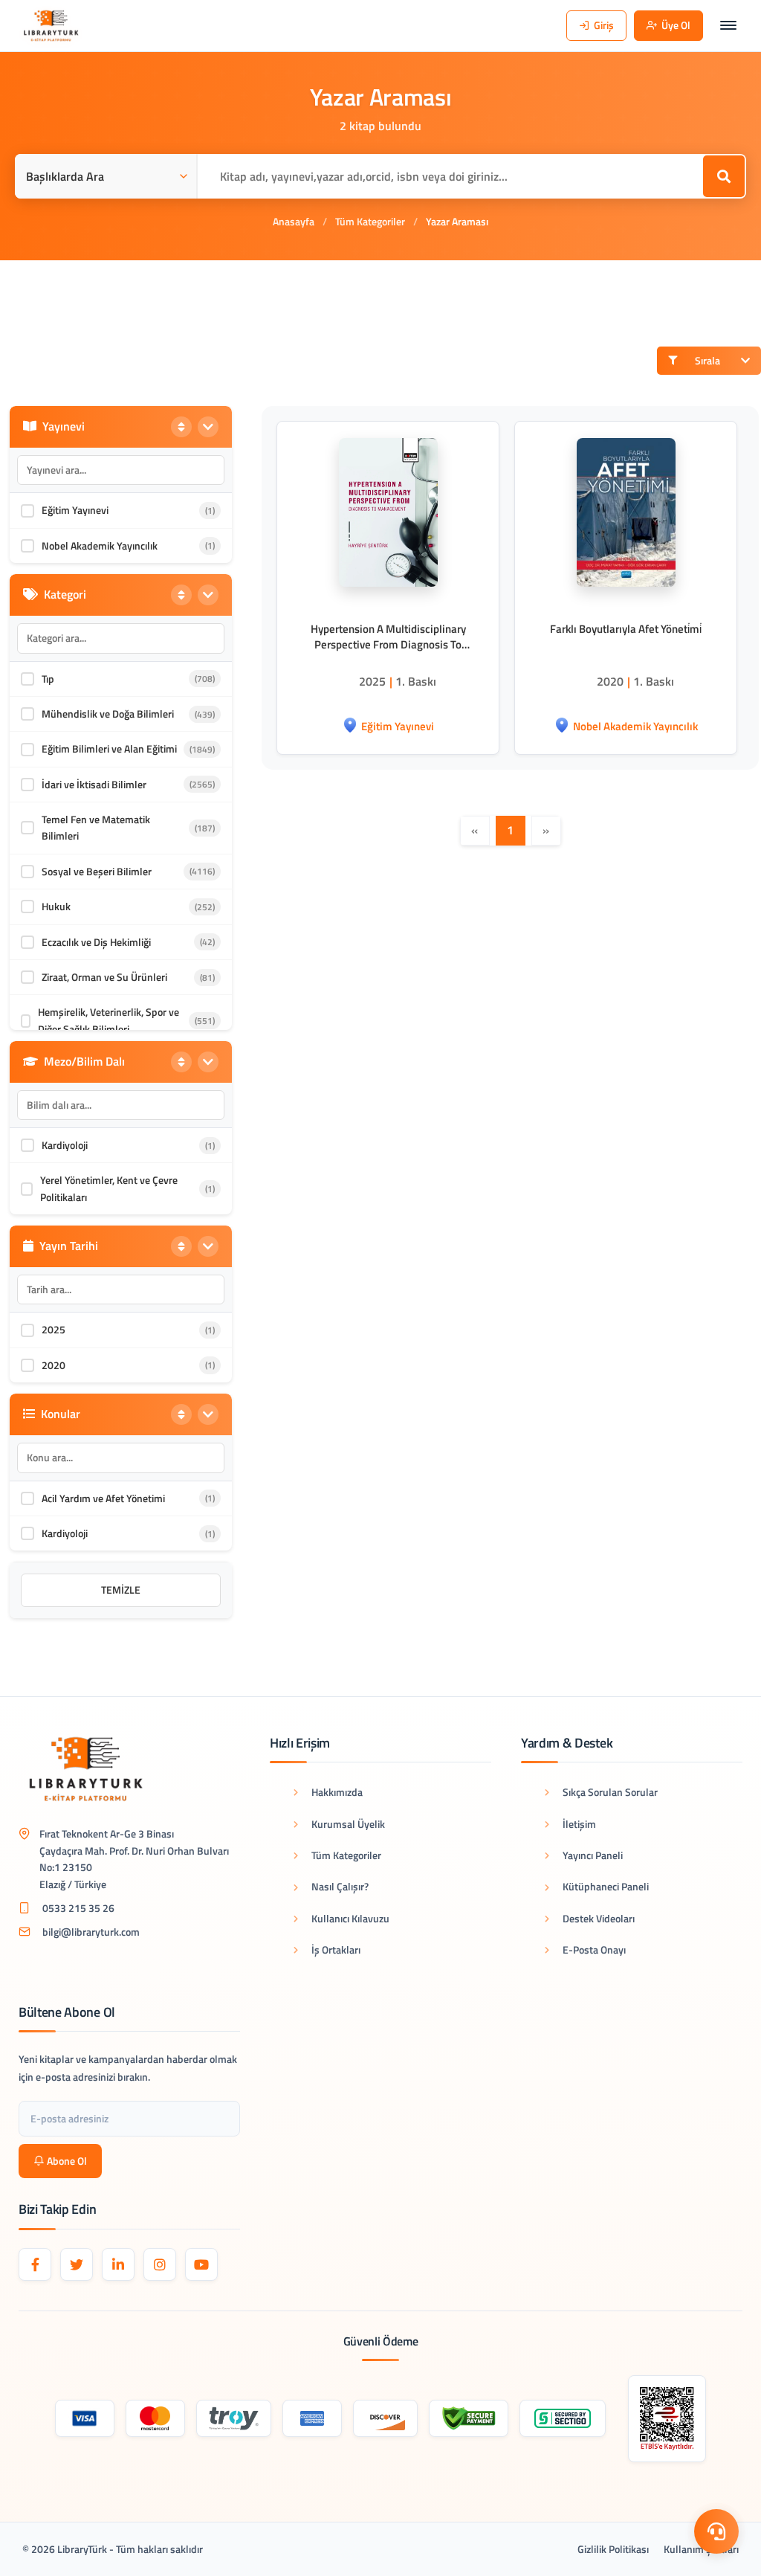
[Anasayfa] (51, 26)
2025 (54, 1329)
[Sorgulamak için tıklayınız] (667, 2419)
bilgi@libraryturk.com (91, 1932)
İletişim (579, 1824)
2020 (54, 1365)
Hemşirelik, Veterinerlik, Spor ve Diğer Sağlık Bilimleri (109, 1020)
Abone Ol (67, 2161)
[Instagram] (160, 2264)
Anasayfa (294, 221)
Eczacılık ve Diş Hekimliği (96, 942)
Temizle (121, 1590)
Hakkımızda (337, 1792)
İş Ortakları (336, 1949)
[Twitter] (77, 2264)
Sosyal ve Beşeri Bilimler (97, 871)
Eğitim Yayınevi (75, 510)
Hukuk (56, 906)
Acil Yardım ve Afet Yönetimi (103, 1498)
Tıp (48, 679)
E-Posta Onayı (594, 1949)
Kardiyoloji (65, 1145)
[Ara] (724, 176)
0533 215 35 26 (78, 1908)
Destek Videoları (599, 1918)
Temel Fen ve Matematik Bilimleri (96, 827)
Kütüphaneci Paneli (606, 1886)
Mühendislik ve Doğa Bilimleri (108, 714)
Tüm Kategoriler (370, 221)
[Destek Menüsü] (716, 2531)
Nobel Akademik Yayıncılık (100, 545)
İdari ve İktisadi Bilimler (94, 784)
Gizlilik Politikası (613, 2549)
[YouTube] (201, 2264)
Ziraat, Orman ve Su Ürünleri (104, 977)
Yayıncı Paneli (593, 1855)
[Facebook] (35, 2264)
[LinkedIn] (118, 2264)
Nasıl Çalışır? (340, 1886)
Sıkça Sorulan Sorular (610, 1792)
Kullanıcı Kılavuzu (350, 1918)
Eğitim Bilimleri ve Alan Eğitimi (109, 748)
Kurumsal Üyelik (348, 1824)
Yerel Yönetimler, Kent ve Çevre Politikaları (109, 1188)
